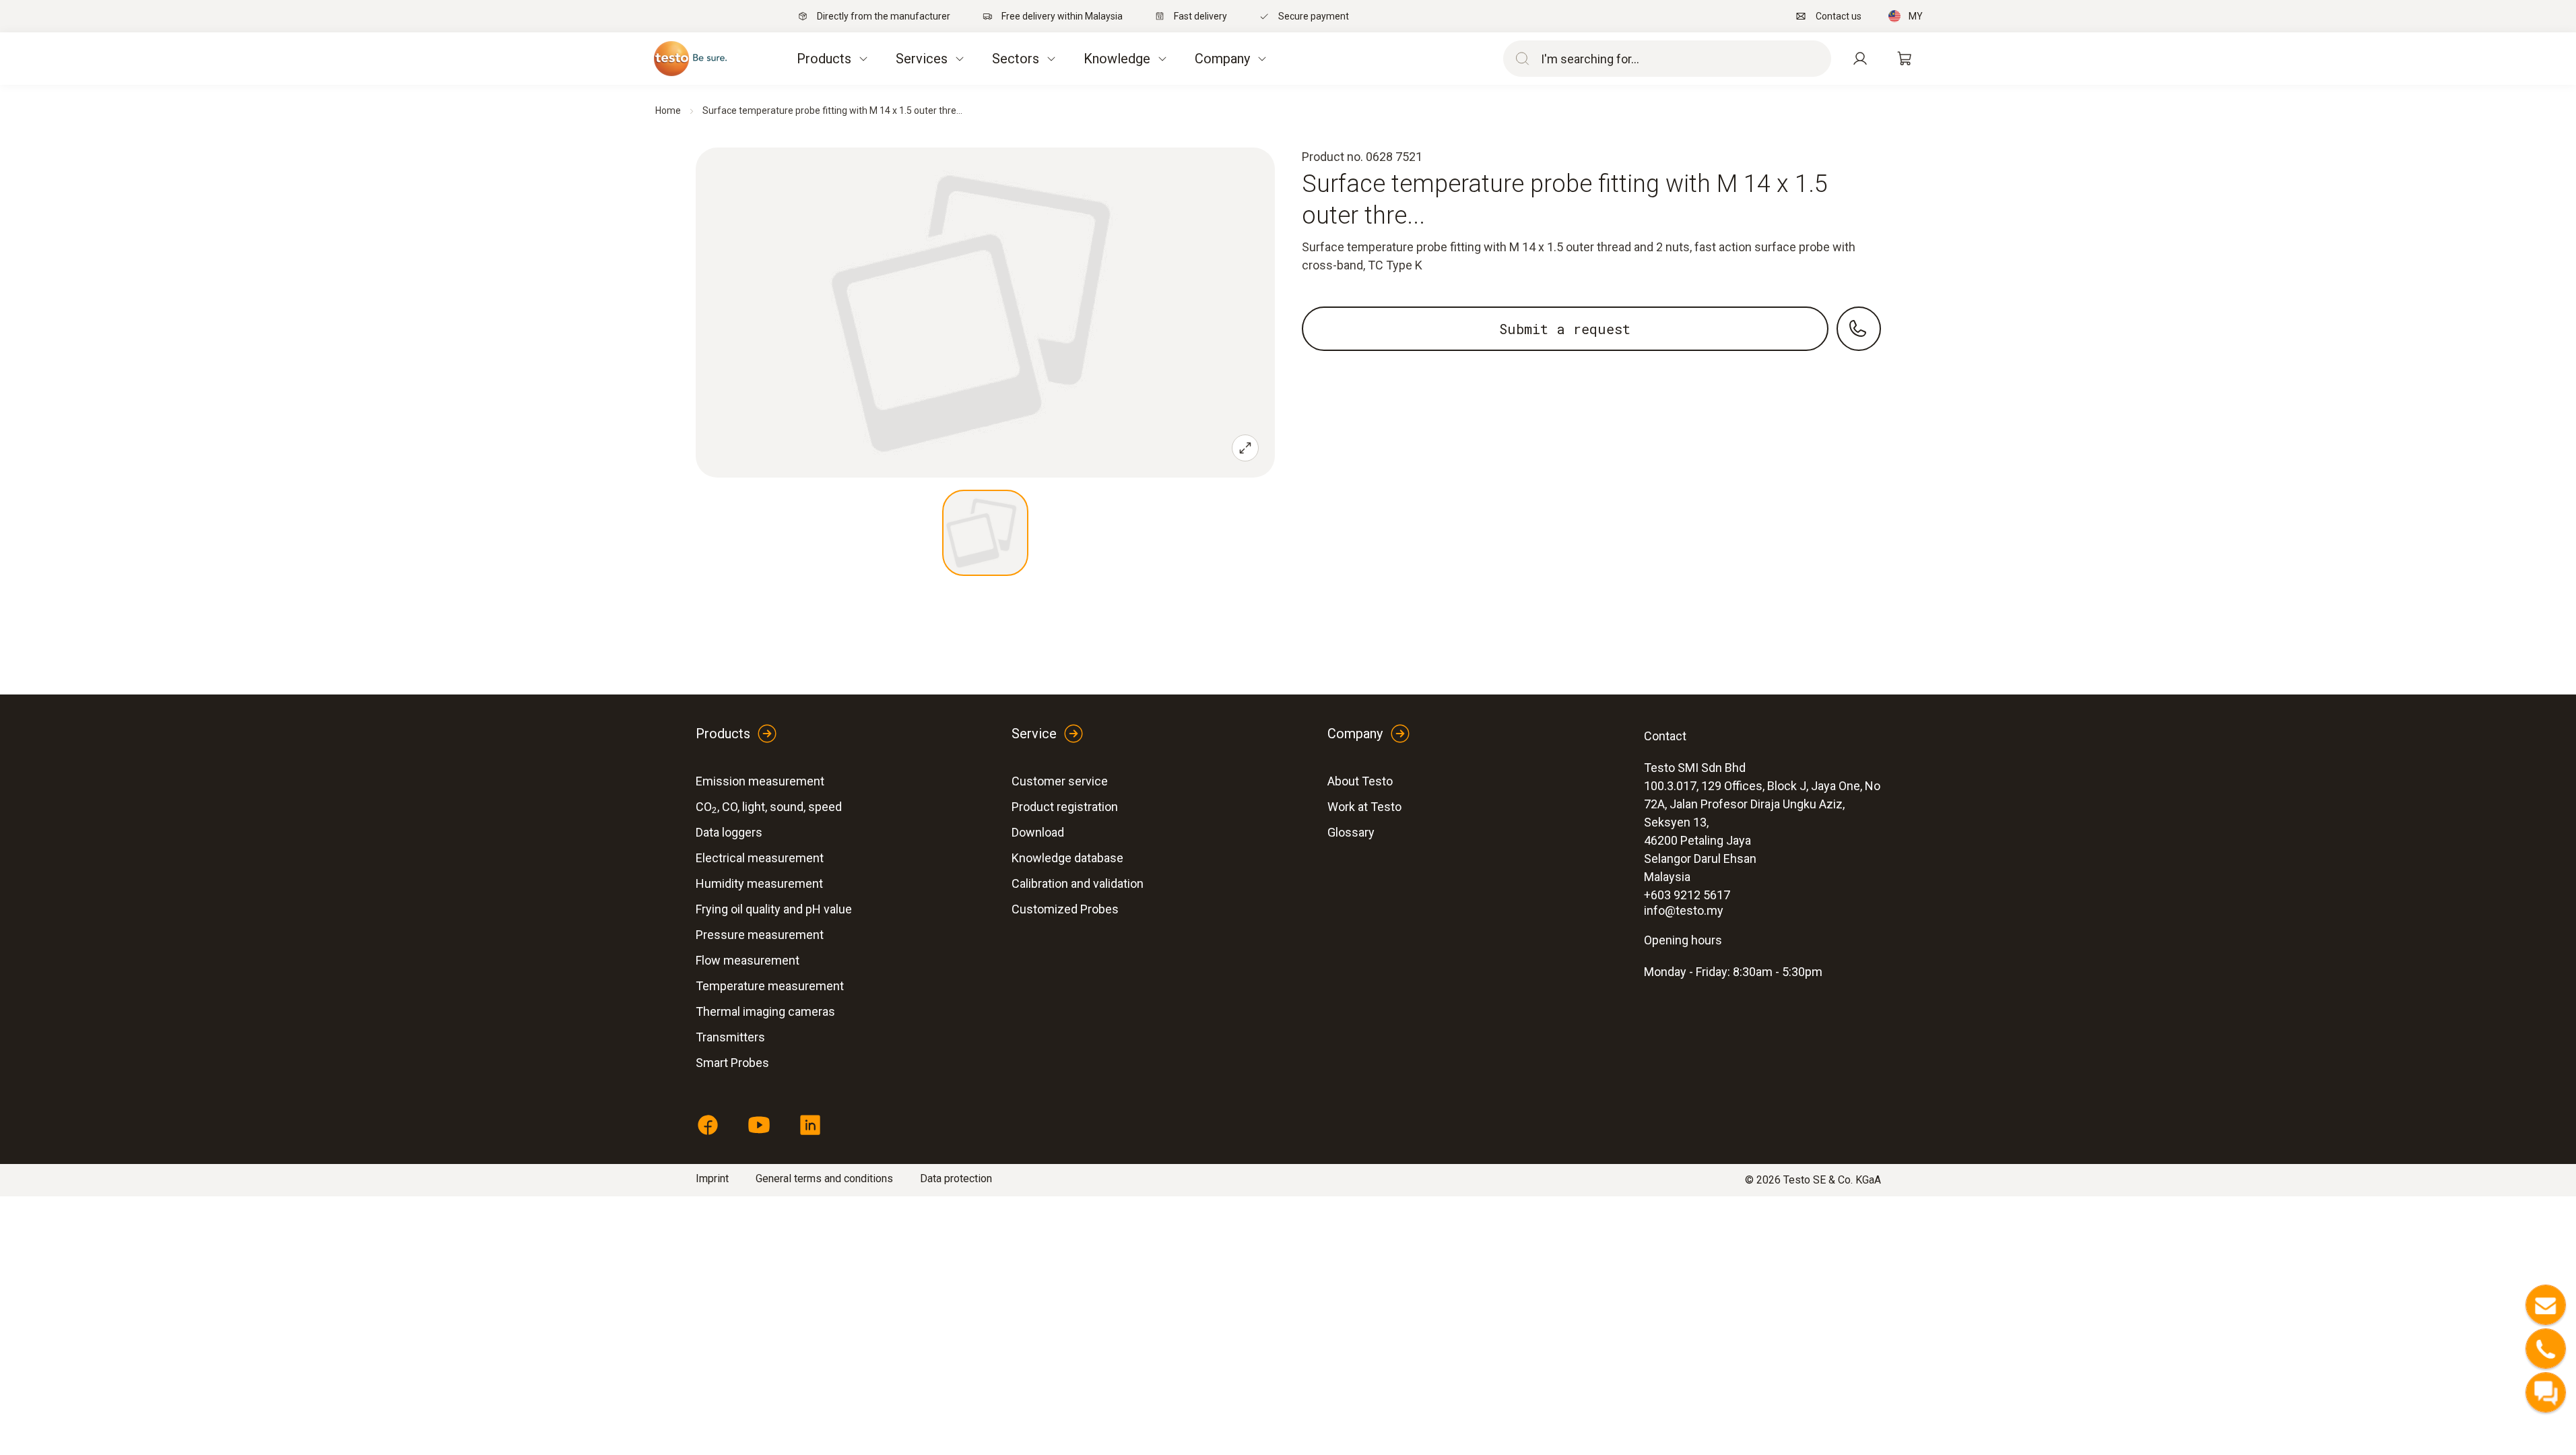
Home (668, 110)
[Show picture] (985, 533)
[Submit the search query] (1519, 59)
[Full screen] (1245, 448)
